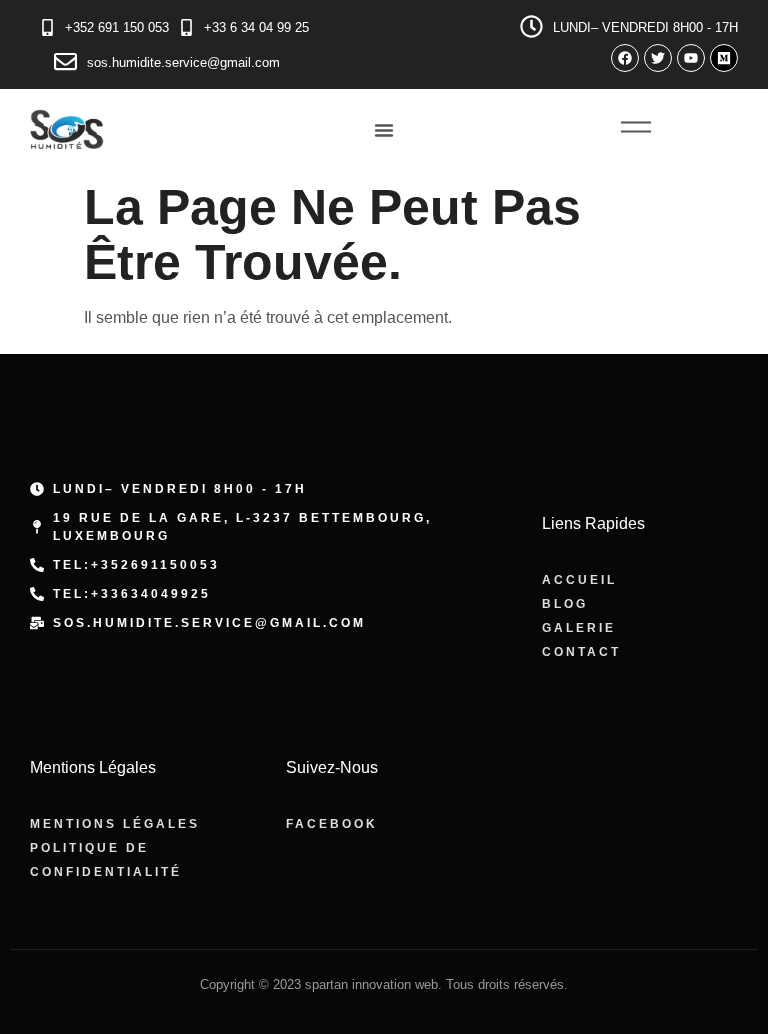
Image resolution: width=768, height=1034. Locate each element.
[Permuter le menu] (384, 130)
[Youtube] (691, 58)
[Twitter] (658, 58)
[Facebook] (625, 58)
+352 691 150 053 (117, 27)
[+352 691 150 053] (47, 27)
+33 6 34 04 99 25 (256, 27)
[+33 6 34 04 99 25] (186, 27)
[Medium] (724, 58)
